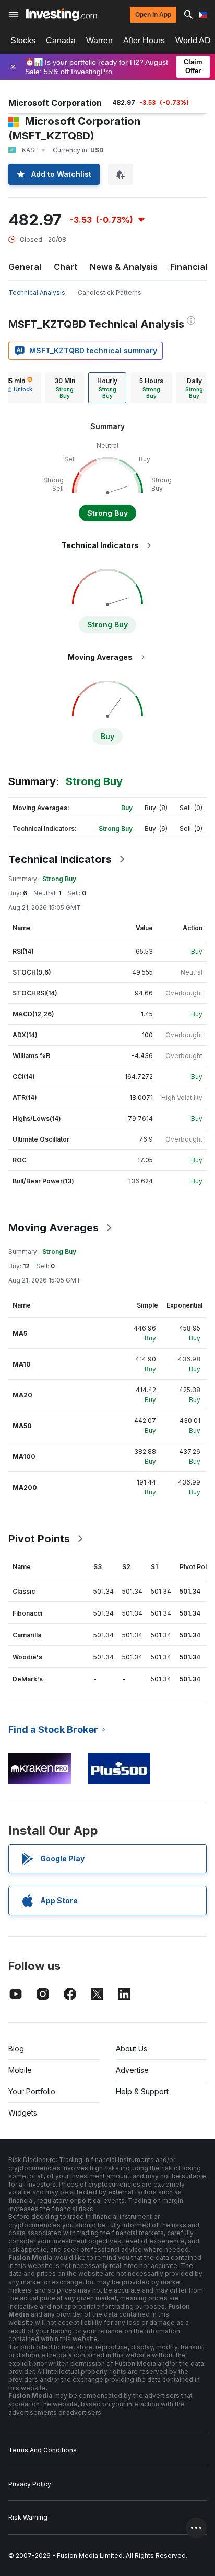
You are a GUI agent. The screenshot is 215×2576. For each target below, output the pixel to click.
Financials (191, 267)
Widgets (23, 2113)
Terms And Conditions (43, 2450)
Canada (61, 40)
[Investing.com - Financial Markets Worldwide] (61, 15)
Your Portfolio (32, 2091)
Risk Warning (28, 2517)
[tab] (65, 388)
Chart (65, 267)
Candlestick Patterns (110, 293)
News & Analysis (124, 267)
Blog (16, 2049)
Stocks (23, 40)
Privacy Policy (30, 2484)
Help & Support (142, 2091)
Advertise (132, 2070)
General (25, 267)
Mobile (20, 2070)
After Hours (144, 40)
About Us (132, 2049)
